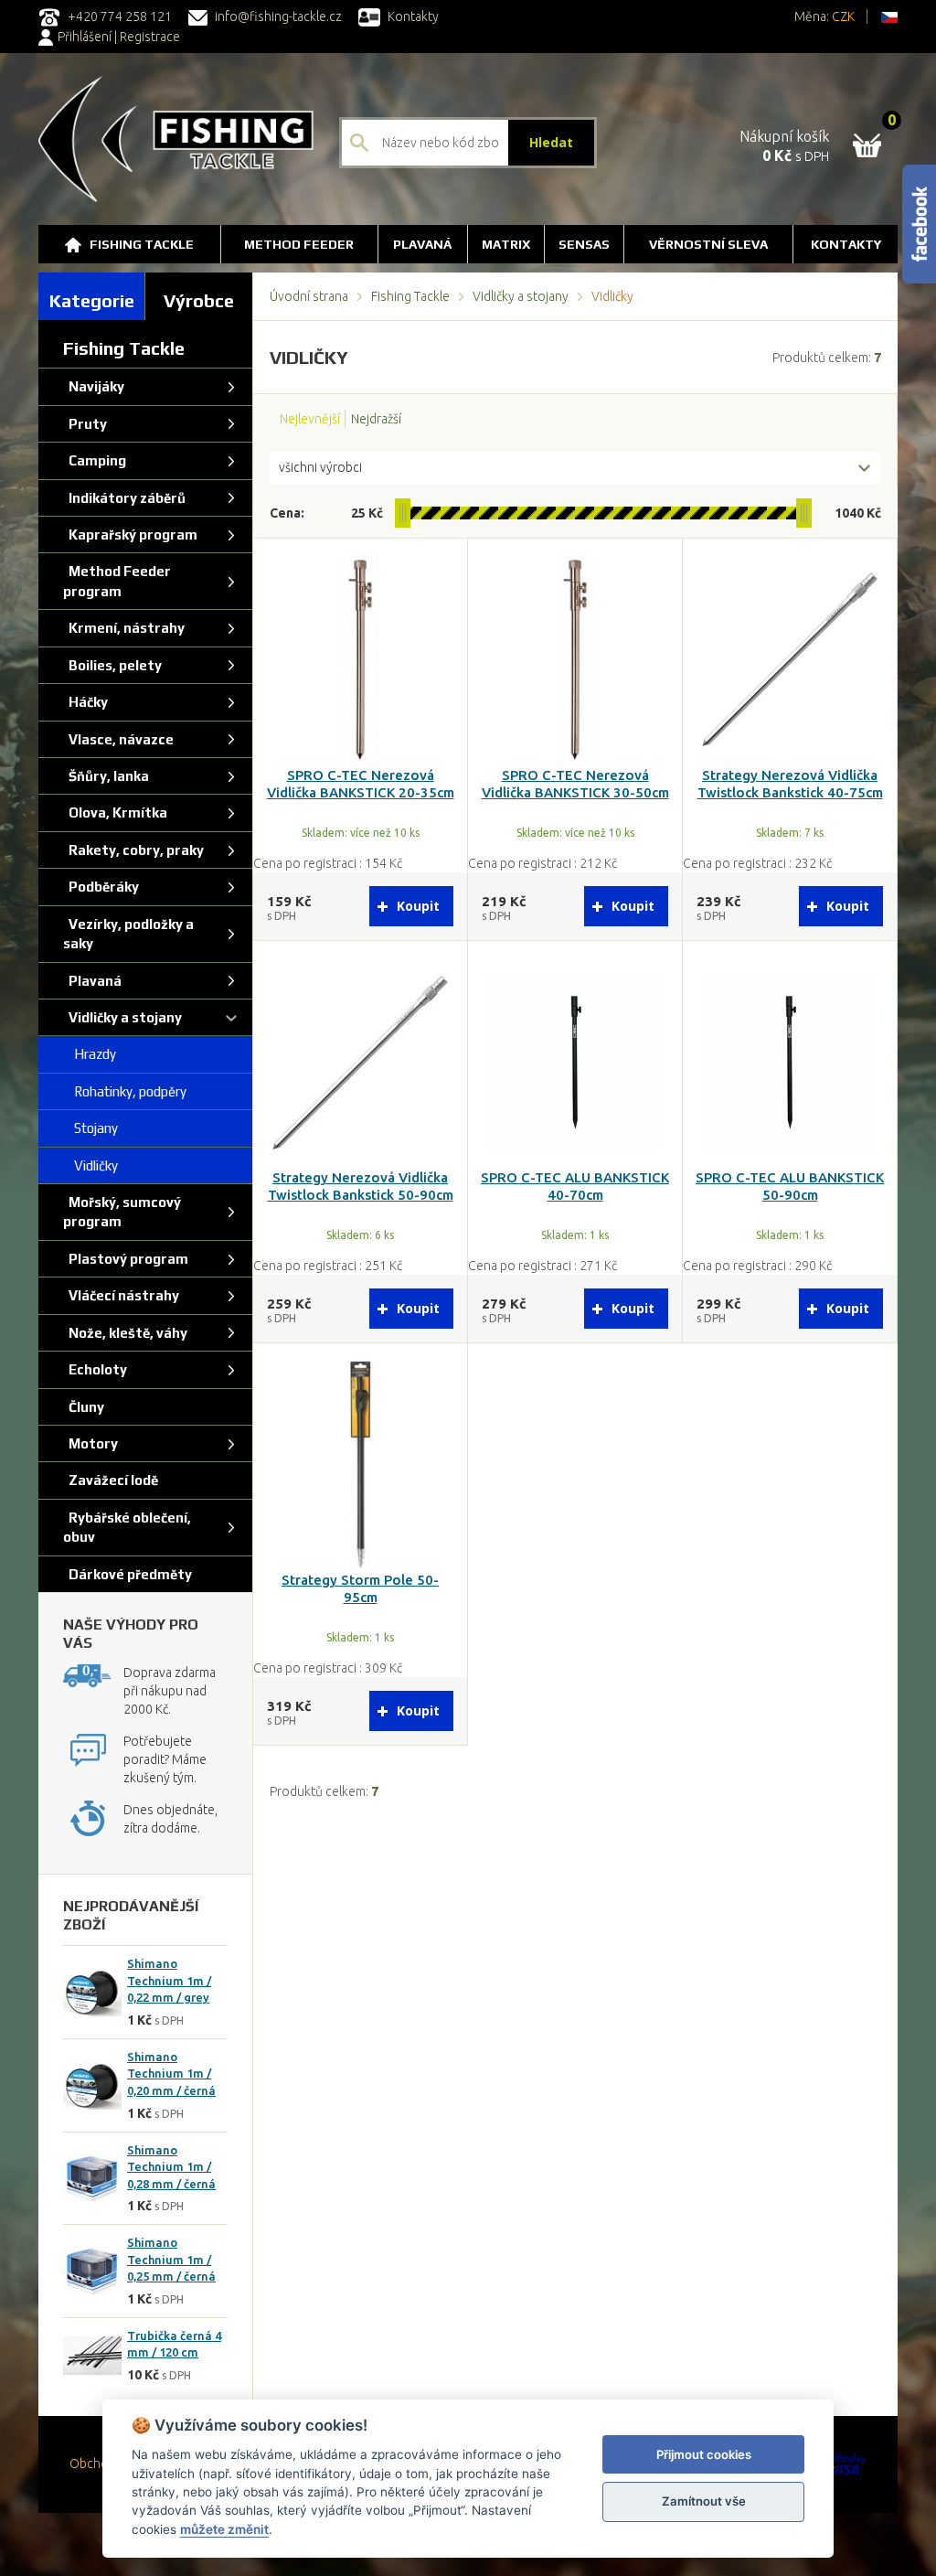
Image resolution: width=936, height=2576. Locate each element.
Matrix (506, 244)
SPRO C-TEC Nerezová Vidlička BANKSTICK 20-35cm (361, 784)
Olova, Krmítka (115, 812)
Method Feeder (299, 244)
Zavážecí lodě (111, 1480)
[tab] (92, 296)
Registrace (150, 37)
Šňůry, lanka (106, 776)
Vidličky (90, 1165)
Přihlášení (85, 37)
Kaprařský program (130, 534)
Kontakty (412, 16)
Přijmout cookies (704, 2454)
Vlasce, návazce (118, 739)
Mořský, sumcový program (122, 1212)
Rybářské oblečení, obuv (127, 1527)
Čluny (84, 1407)
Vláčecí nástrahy (121, 1295)
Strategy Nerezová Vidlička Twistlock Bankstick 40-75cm (790, 784)
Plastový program (126, 1259)
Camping (95, 460)
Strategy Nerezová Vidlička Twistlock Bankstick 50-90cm (361, 1186)
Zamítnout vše (704, 2501)
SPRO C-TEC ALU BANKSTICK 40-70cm (575, 1186)
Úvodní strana (309, 296)
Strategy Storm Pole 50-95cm (360, 1588)
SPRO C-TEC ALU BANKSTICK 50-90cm (790, 1186)
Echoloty (95, 1369)
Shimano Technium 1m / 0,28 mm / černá (171, 2167)
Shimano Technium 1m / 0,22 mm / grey (169, 1980)
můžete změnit (224, 2529)
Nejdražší (376, 419)
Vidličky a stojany (521, 296)
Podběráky (101, 887)
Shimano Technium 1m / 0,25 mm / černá (171, 2259)
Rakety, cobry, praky (133, 850)
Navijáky (94, 386)
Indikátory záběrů (124, 498)
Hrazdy (90, 1054)
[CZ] (889, 16)
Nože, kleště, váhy (125, 1333)
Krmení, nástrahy (124, 628)
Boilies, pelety (112, 665)
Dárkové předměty (128, 1574)
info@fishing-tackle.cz (277, 16)
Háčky (85, 702)
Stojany (90, 1128)
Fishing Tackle (142, 244)
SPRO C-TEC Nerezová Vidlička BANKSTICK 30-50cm (575, 784)
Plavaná (422, 244)
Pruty (85, 424)
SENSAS (584, 244)
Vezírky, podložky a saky (128, 934)
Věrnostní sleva (708, 244)
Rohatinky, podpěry (125, 1091)
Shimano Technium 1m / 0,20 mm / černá (171, 2074)
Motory (90, 1443)
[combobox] (575, 468)
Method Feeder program (117, 581)
